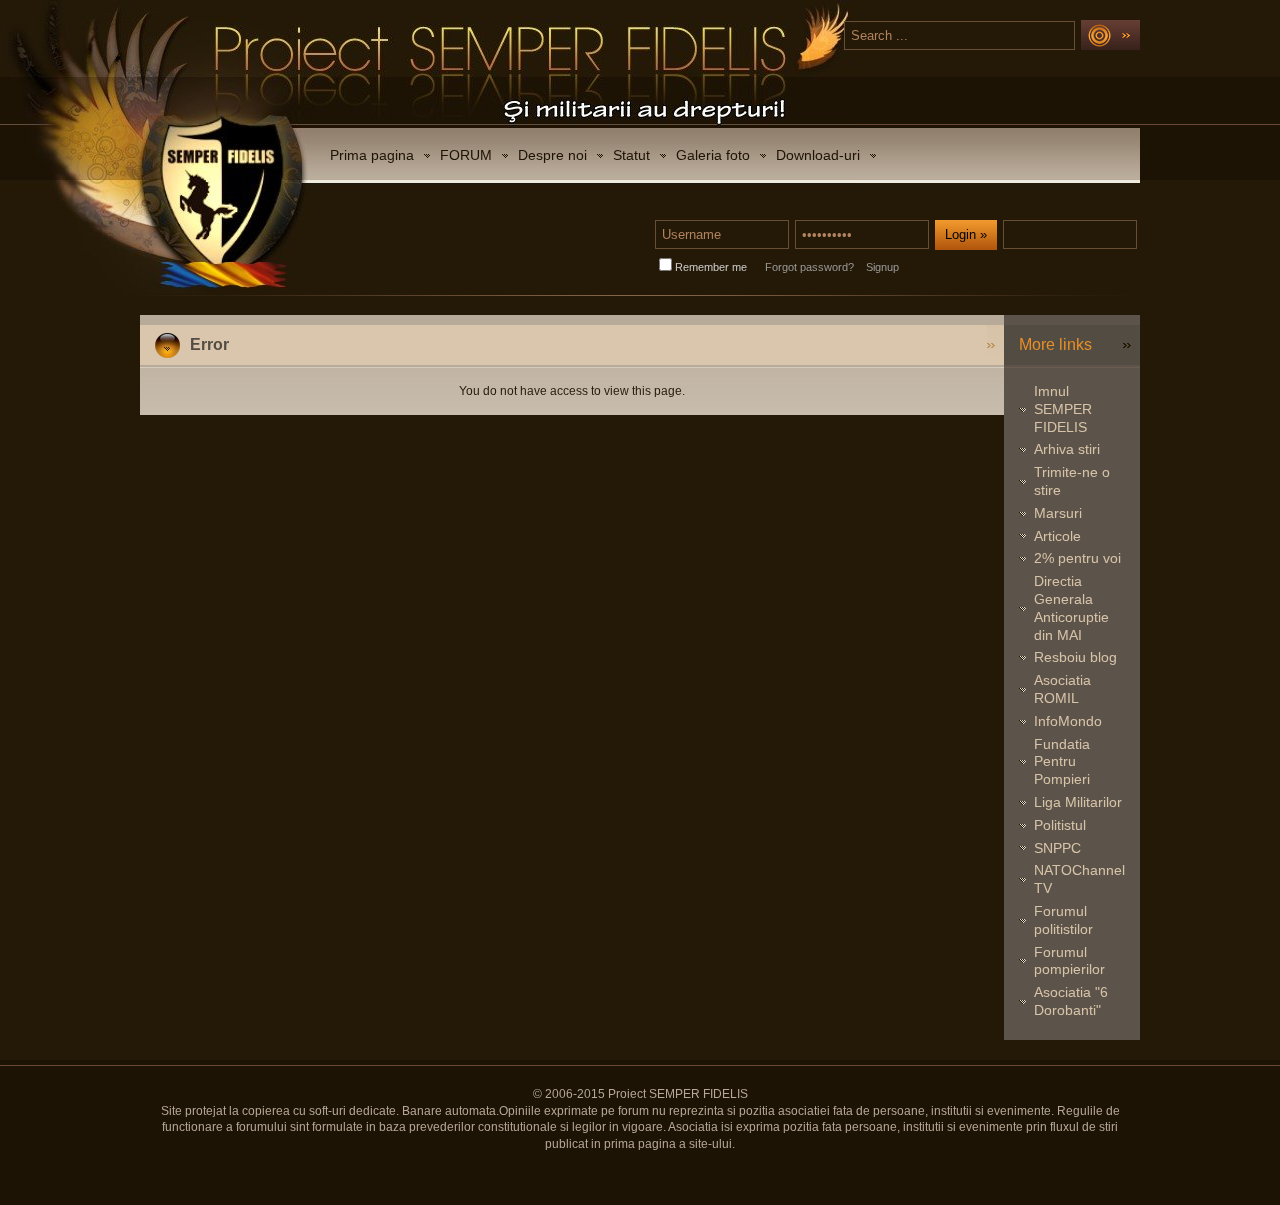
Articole (1057, 536)
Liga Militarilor (1078, 802)
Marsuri (1058, 513)
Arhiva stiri (1067, 449)
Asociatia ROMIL (1062, 689)
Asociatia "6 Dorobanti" (1071, 1001)
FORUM (466, 155)
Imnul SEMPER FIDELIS (1063, 409)
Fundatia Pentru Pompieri (1062, 762)
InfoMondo (1068, 721)
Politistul (1060, 825)
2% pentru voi (1077, 558)
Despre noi (552, 155)
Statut (631, 155)
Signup (882, 267)
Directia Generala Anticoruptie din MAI (1071, 607)
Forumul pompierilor (1069, 961)
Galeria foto (713, 155)
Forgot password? (809, 267)
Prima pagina (372, 155)
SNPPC (1057, 848)
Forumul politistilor (1063, 920)
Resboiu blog (1075, 657)
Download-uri (818, 155)
